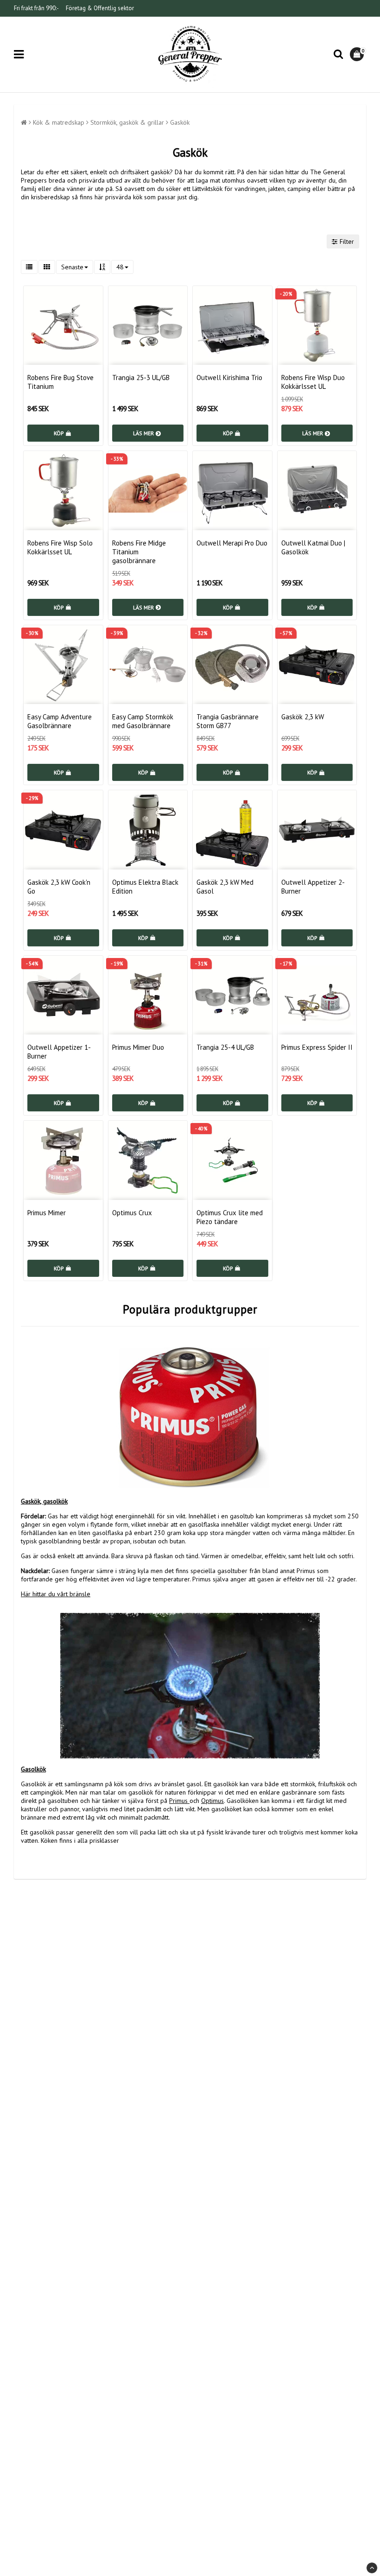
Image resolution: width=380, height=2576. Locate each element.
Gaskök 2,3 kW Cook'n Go (59, 887)
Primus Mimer (47, 1213)
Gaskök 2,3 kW (303, 717)
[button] (358, 54)
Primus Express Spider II (317, 1047)
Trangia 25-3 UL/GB (141, 378)
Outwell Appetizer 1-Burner (59, 1052)
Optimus (212, 1801)
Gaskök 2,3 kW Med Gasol (225, 887)
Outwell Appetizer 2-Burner (313, 887)
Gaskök (180, 122)
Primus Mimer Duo (138, 1047)
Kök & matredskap (59, 122)
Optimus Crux (132, 1213)
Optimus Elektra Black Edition (145, 887)
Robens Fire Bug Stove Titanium (60, 382)
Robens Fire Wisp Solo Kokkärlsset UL (60, 547)
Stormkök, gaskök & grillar (127, 122)
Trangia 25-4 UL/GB (225, 1047)
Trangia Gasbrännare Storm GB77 (228, 721)
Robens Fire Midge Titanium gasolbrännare (139, 552)
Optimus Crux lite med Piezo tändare (230, 1217)
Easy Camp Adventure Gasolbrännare (60, 721)
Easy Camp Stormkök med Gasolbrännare (143, 721)
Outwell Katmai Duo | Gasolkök (313, 547)
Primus (178, 1801)
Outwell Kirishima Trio (229, 378)
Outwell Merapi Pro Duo (232, 543)
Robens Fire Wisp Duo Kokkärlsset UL (313, 382)
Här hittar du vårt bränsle (56, 1594)
